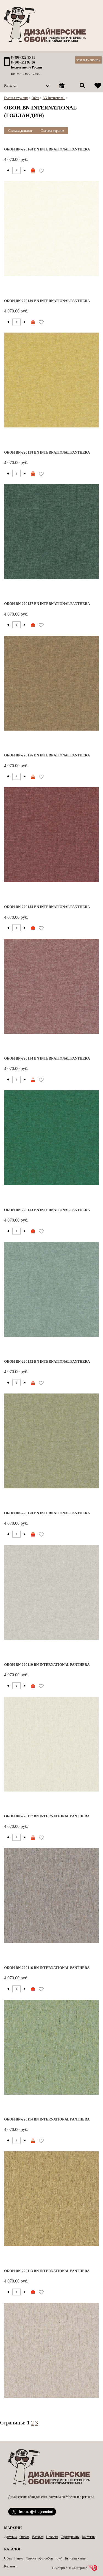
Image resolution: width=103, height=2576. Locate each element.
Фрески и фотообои (39, 2558)
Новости (52, 2537)
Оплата (24, 2537)
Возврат (38, 2537)
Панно (19, 2558)
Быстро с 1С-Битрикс (70, 2568)
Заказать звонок (88, 60)
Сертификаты (70, 2537)
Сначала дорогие (52, 131)
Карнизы (10, 2566)
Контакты (89, 2537)
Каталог (11, 85)
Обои (8, 2558)
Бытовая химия (76, 2558)
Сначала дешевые (20, 131)
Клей (59, 2558)
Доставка (10, 2537)
